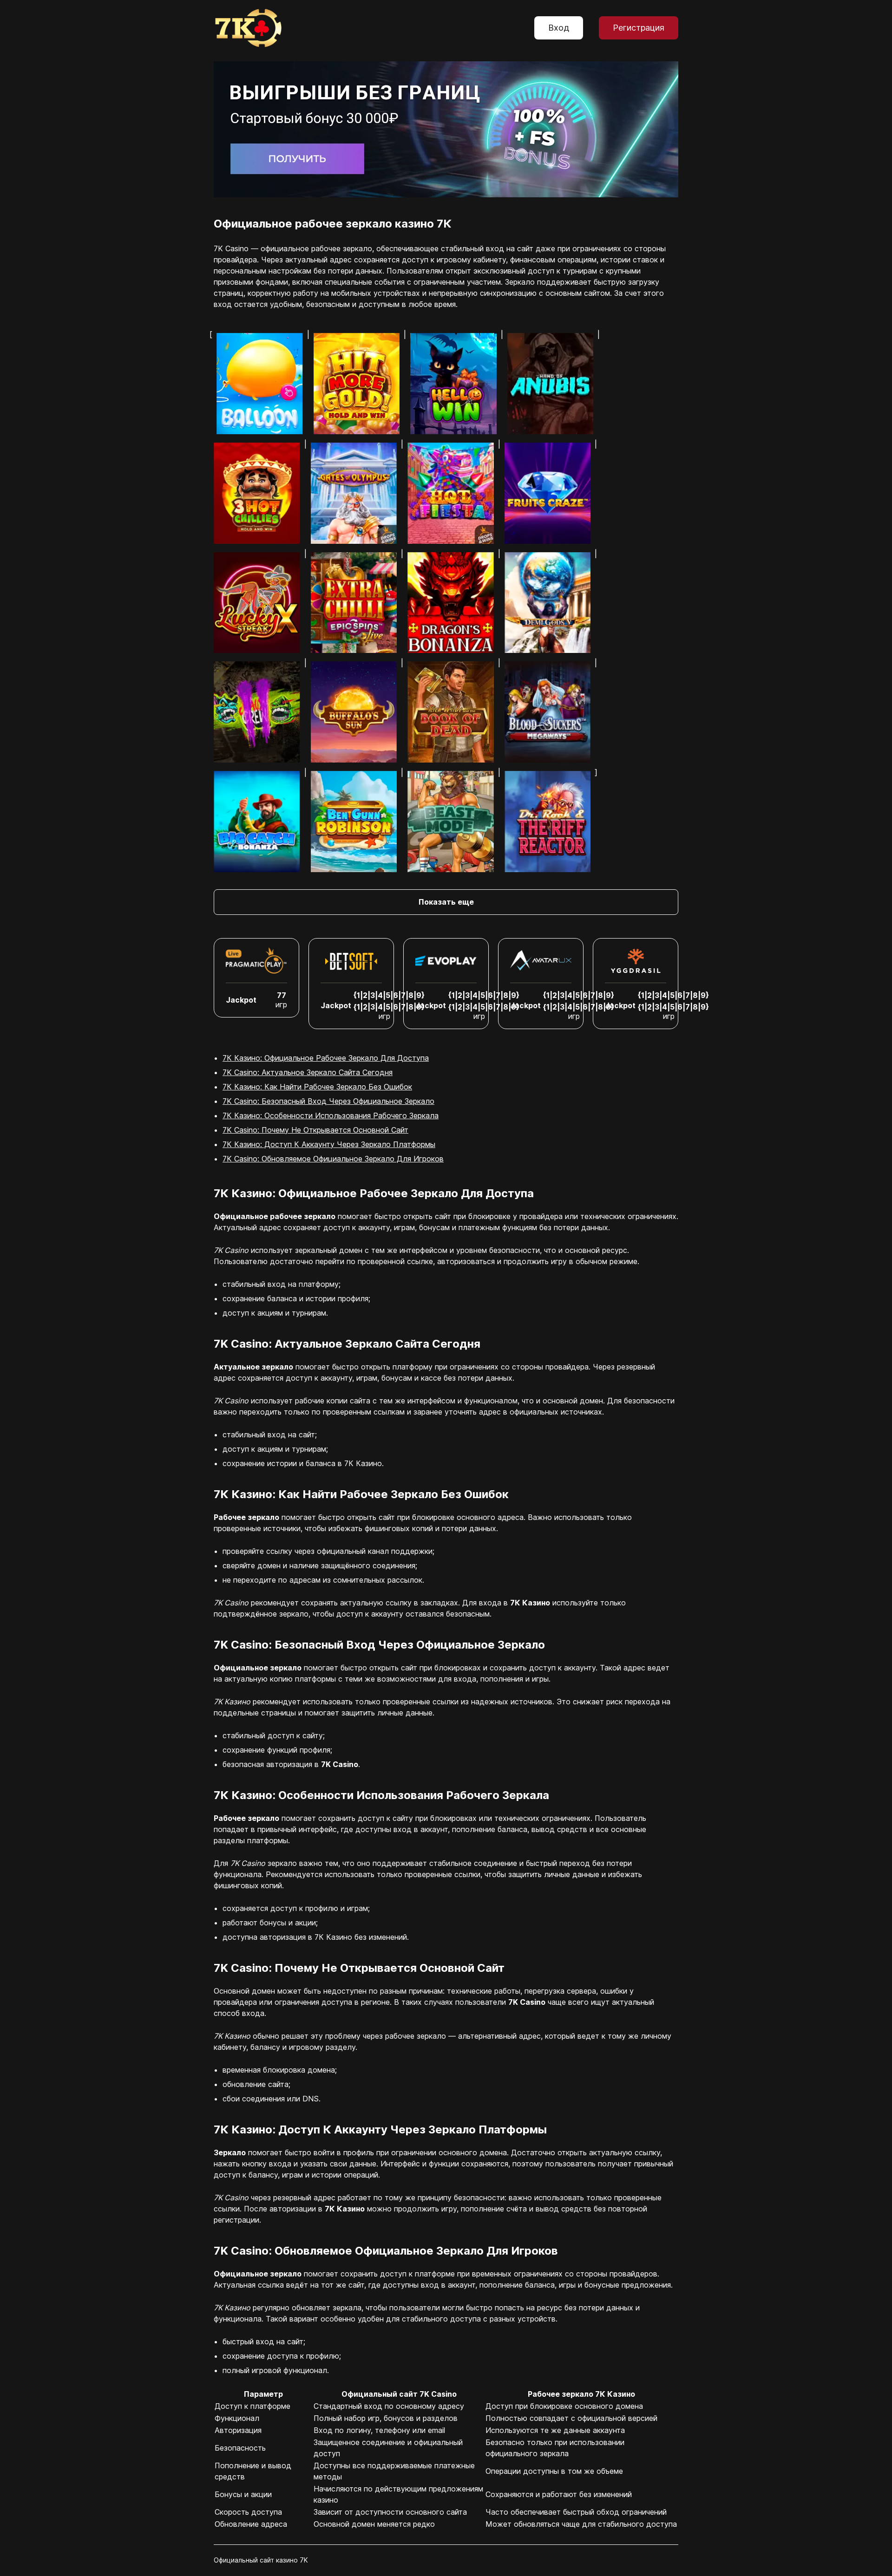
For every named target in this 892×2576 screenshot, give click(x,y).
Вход (559, 28)
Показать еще (446, 902)
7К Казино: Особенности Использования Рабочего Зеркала (331, 1115)
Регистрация (639, 28)
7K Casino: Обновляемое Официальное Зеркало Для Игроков (333, 1159)
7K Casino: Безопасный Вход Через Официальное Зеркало (328, 1101)
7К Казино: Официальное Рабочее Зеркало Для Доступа (326, 1058)
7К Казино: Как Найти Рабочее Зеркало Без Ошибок (317, 1087)
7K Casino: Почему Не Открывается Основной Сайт (315, 1130)
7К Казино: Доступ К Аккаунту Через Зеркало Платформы (329, 1144)
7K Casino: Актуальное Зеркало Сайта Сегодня (308, 1072)
